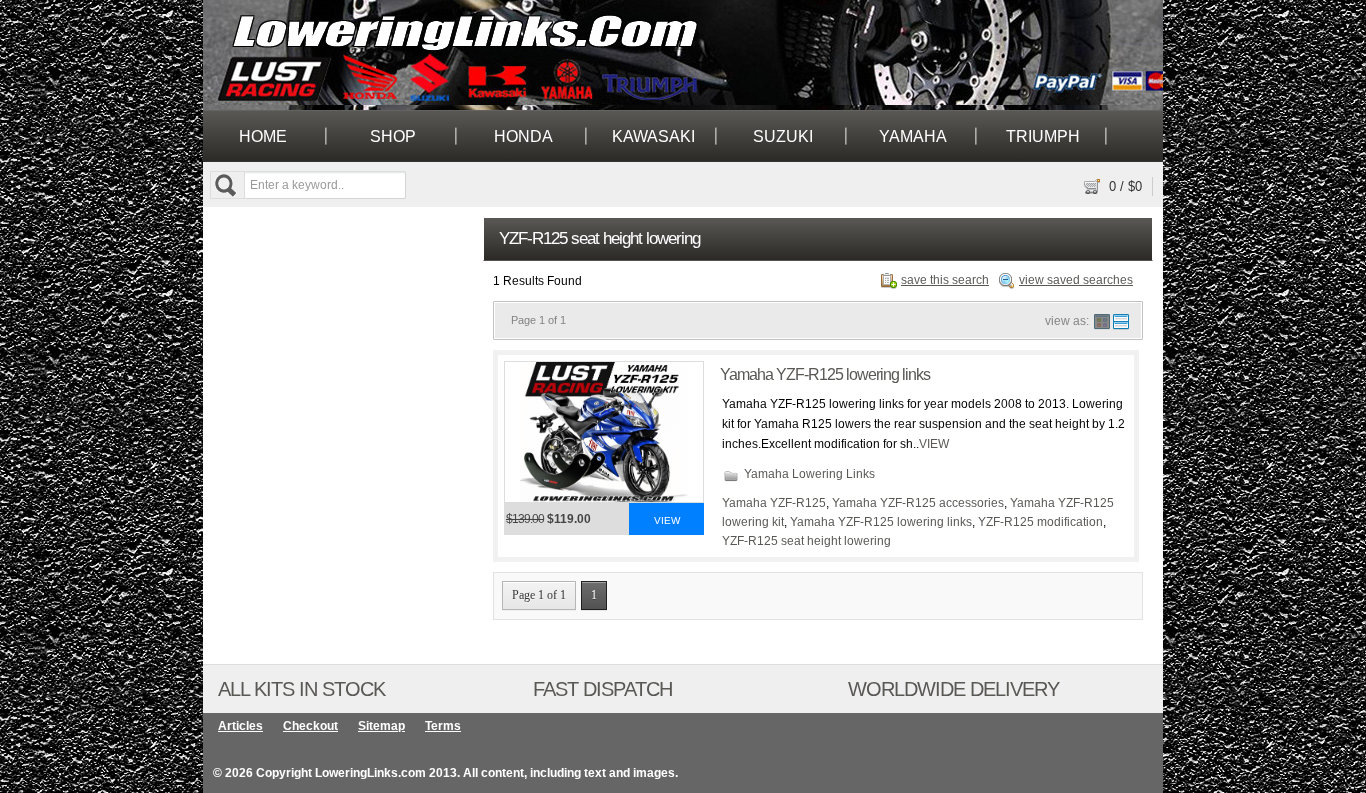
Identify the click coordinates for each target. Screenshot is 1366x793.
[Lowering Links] (231, 52)
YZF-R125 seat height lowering (806, 541)
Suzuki (783, 136)
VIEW (934, 444)
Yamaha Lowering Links (809, 474)
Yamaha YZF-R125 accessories (918, 503)
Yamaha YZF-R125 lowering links (825, 374)
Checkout (310, 726)
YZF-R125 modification (1040, 522)
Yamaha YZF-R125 (774, 503)
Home (263, 136)
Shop (393, 136)
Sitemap (381, 726)
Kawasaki (653, 136)
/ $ (1125, 186)
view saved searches (1076, 280)
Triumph (1043, 136)
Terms (443, 726)
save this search (945, 280)
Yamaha (913, 136)
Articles (240, 726)
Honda (523, 136)
